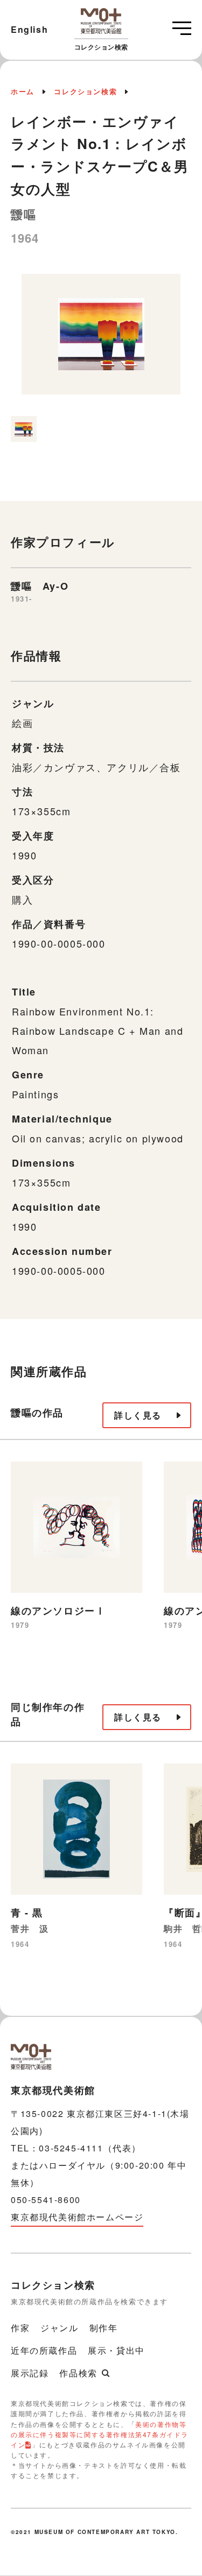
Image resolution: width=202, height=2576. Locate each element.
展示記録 (30, 2373)
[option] (101, 339)
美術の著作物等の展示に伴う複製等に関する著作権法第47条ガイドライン (100, 2434)
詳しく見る (138, 1415)
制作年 (104, 2328)
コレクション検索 (85, 91)
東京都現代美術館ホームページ (77, 2217)
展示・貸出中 (116, 2350)
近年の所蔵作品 (44, 2350)
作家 (20, 2328)
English (29, 29)
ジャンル (59, 2328)
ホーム (23, 91)
